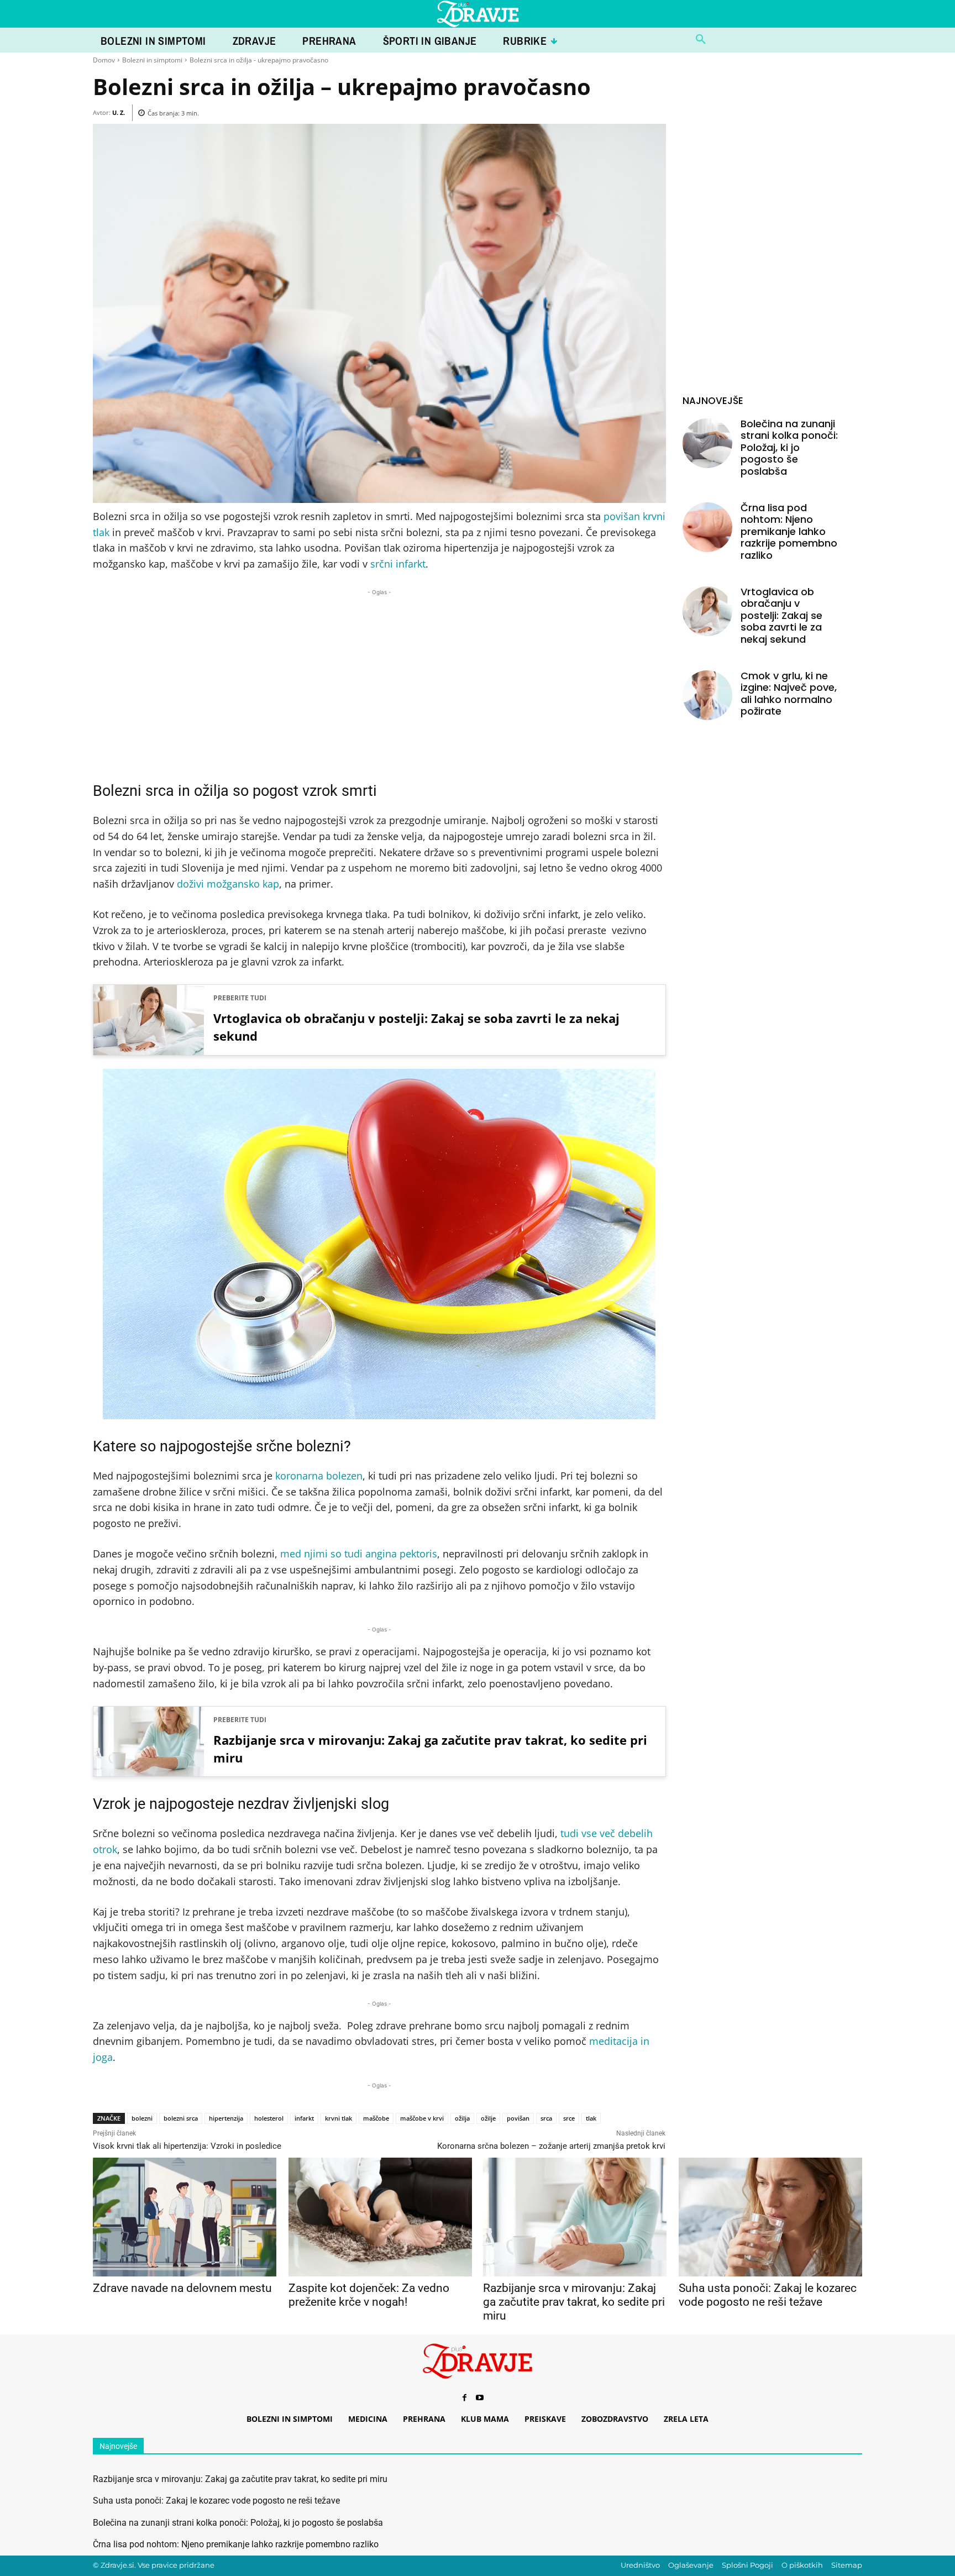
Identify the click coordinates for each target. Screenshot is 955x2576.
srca (546, 2118)
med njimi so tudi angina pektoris (359, 1554)
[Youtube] (480, 2399)
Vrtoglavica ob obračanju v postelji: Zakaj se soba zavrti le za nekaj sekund (416, 1027)
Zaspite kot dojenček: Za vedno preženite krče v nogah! (369, 2295)
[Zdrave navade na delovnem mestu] (184, 2217)
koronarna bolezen (319, 1476)
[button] (701, 40)
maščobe (376, 2118)
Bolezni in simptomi (152, 60)
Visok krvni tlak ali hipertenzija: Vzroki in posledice (187, 2146)
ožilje (488, 2118)
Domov (104, 60)
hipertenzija (226, 2118)
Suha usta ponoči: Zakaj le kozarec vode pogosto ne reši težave (768, 2295)
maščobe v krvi (422, 2118)
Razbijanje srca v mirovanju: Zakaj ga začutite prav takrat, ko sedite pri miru (430, 1749)
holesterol (269, 2118)
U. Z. (119, 112)
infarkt (304, 2118)
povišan (518, 2118)
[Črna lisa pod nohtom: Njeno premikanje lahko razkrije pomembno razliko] (707, 527)
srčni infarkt (398, 564)
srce (569, 2118)
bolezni (142, 2118)
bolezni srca (181, 2118)
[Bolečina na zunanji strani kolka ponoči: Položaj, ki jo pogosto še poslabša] (707, 443)
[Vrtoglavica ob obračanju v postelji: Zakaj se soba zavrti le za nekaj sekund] (707, 611)
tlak (591, 2118)
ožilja (462, 2118)
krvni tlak (339, 2118)
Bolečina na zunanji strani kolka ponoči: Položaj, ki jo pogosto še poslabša (789, 447)
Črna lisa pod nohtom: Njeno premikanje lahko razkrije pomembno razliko (789, 531)
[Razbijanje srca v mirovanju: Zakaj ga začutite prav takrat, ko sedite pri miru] (574, 2217)
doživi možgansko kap (228, 884)
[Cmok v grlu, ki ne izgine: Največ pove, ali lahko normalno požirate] (707, 695)
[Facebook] (464, 2399)
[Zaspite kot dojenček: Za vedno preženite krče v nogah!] (380, 2217)
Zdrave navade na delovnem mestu (182, 2288)
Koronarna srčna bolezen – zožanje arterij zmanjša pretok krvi (551, 2146)
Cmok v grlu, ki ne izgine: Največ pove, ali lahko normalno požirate (789, 694)
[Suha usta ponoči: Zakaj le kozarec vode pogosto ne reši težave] (770, 2217)
